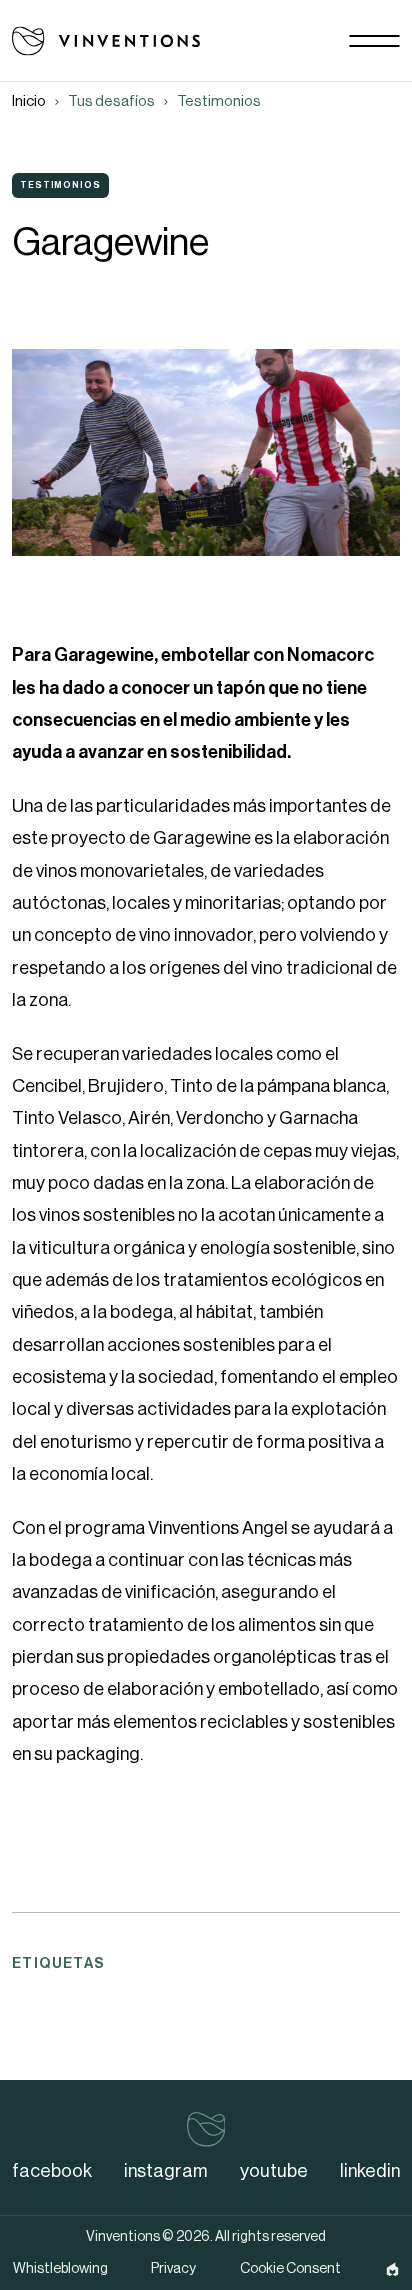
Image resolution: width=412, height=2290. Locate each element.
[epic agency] (392, 2269)
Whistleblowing (60, 2269)
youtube (274, 2171)
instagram (165, 2171)
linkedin (370, 2171)
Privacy (173, 2269)
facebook (52, 2171)
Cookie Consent (290, 2269)
